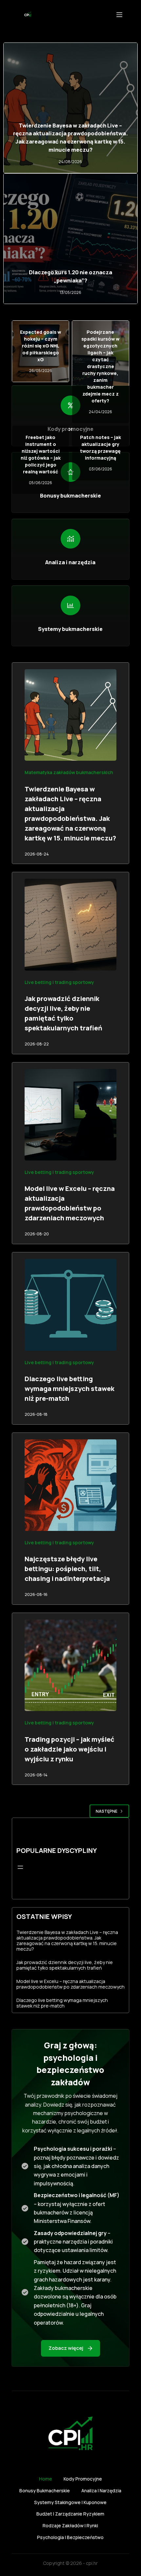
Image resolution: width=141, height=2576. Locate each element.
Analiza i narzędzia (101, 2491)
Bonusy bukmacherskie (45, 2491)
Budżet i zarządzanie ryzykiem (70, 2514)
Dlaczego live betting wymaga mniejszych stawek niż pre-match (70, 1389)
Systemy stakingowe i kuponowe (70, 2502)
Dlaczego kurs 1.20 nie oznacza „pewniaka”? (70, 276)
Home (46, 2479)
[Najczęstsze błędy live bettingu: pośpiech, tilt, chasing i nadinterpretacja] (70, 1485)
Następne (107, 1811)
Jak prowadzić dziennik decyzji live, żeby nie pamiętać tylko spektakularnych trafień (65, 1965)
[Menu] (119, 15)
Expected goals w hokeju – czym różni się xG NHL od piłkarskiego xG (40, 346)
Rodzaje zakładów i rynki (70, 2526)
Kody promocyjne (83, 2479)
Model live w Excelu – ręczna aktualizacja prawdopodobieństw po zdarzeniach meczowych (70, 1984)
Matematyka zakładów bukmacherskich (69, 772)
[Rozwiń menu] (20, 1867)
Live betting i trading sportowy (59, 982)
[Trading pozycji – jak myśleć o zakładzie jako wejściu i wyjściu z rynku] (70, 1665)
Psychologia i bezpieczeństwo (70, 2537)
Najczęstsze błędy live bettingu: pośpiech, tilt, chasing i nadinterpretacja (67, 1569)
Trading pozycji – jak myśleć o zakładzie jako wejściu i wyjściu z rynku (70, 1749)
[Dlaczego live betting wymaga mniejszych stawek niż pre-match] (70, 1305)
